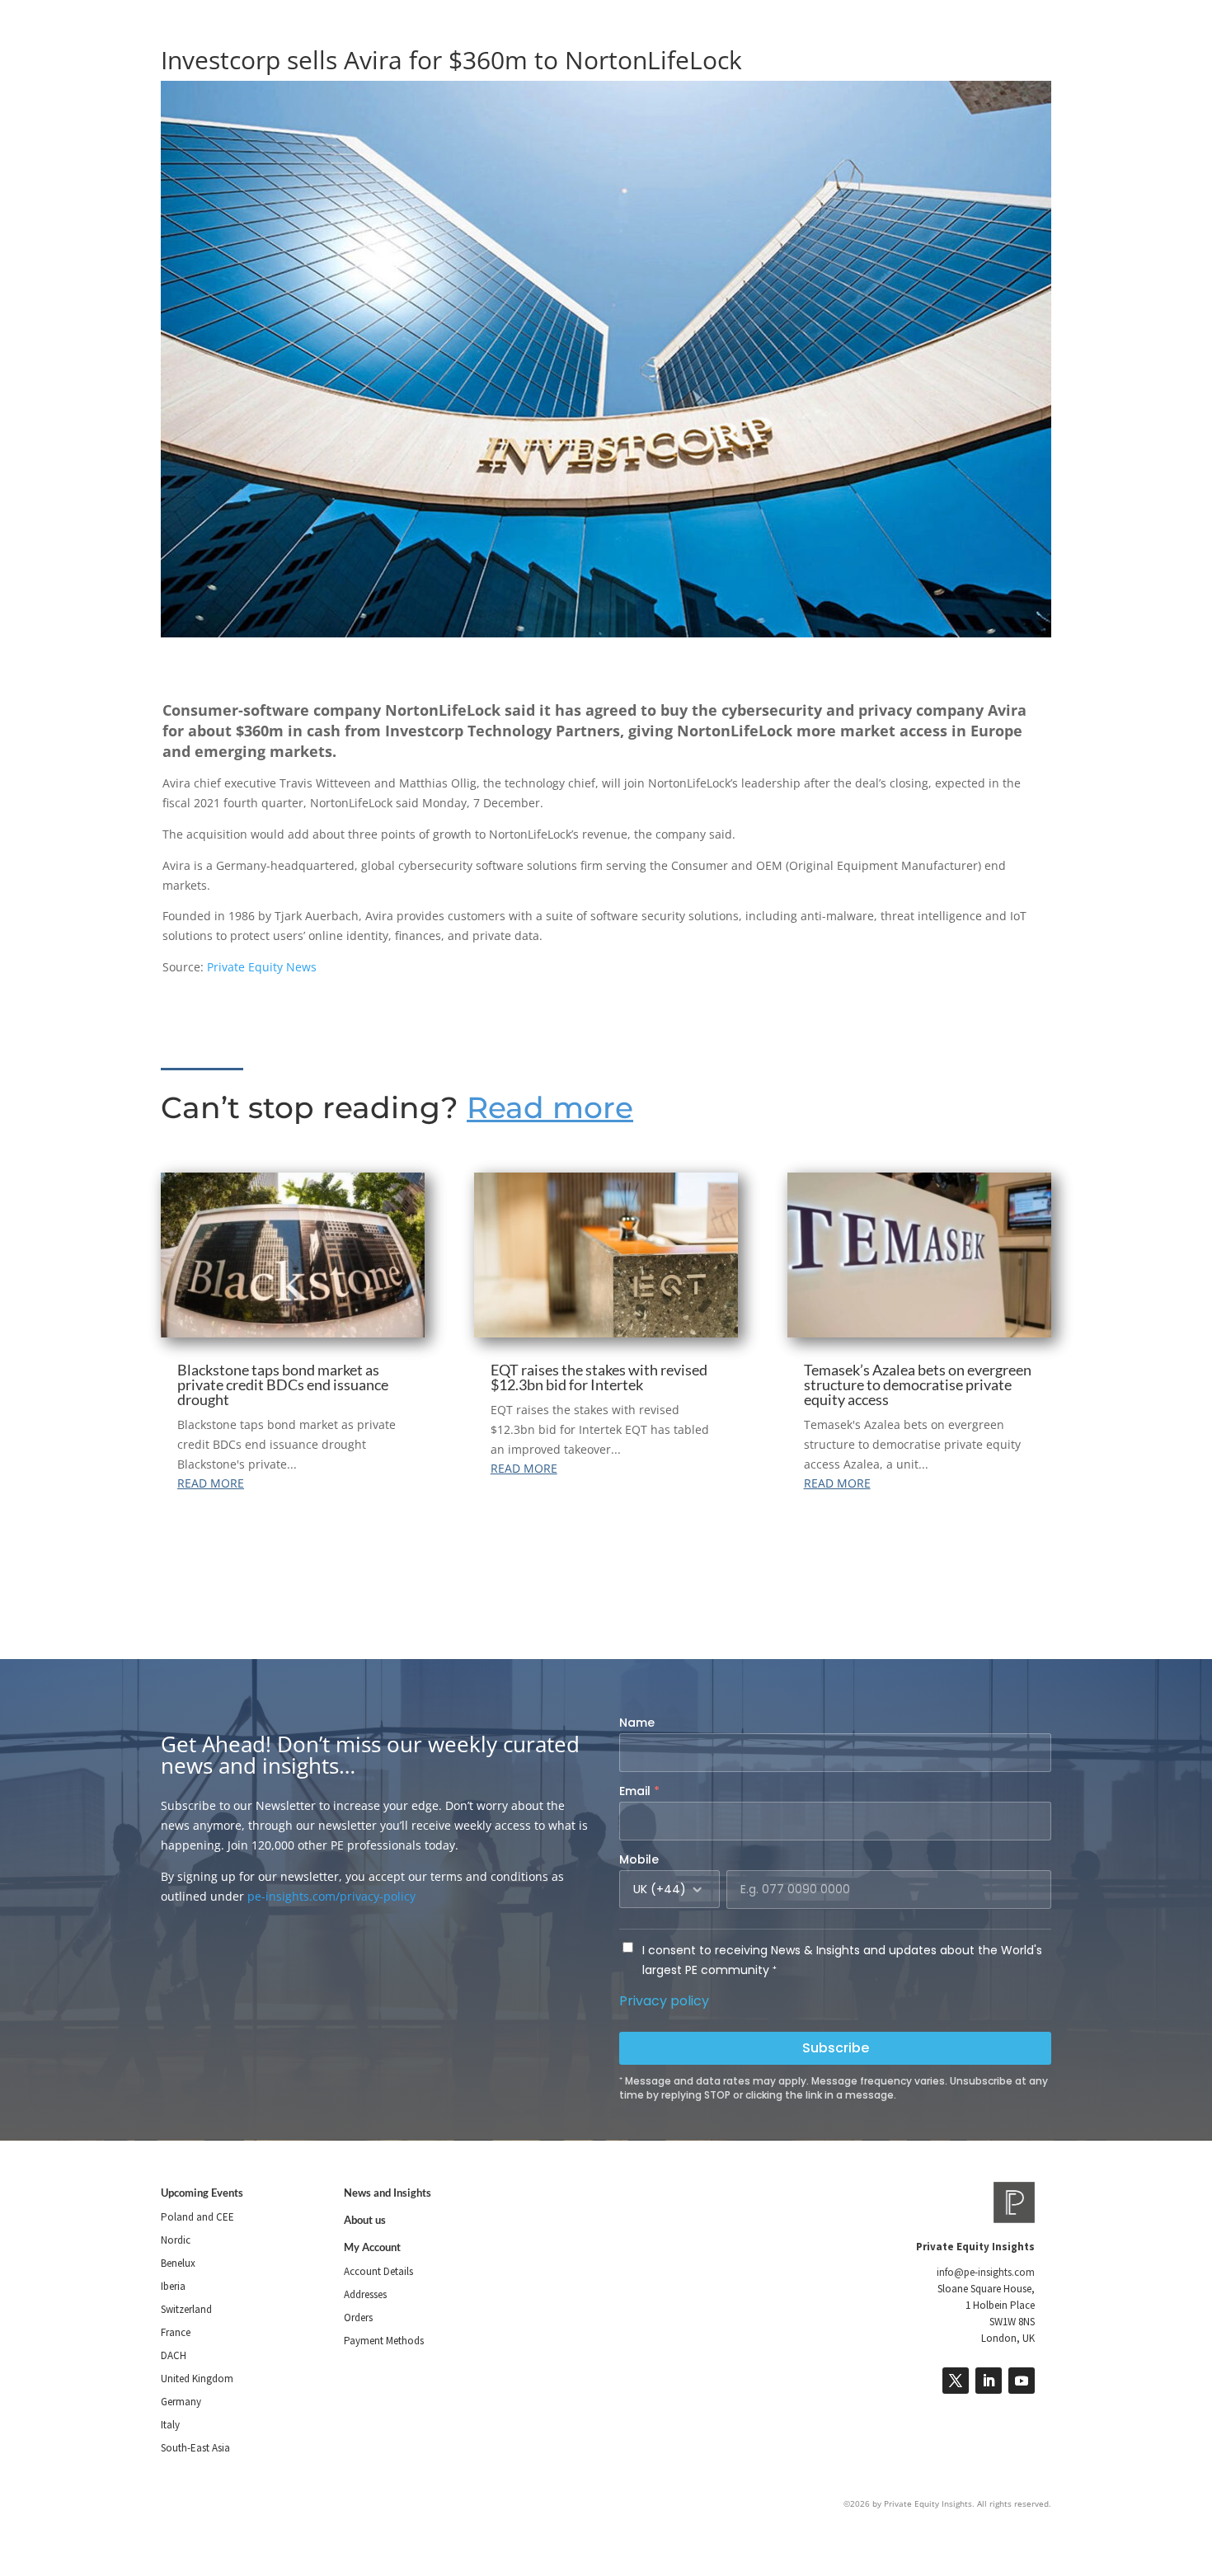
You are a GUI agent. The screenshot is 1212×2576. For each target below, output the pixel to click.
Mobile (639, 1859)
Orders (358, 2317)
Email (639, 1791)
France (176, 2332)
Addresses (365, 2294)
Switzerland (186, 2309)
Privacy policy (664, 2001)
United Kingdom (197, 2379)
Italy (170, 2425)
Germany (181, 2402)
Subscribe (836, 2048)
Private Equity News (262, 967)
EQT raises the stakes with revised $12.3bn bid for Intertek (599, 1377)
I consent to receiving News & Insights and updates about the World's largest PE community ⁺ (842, 1960)
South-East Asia (195, 2448)
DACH (174, 2355)
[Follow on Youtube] (1022, 2381)
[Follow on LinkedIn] (989, 2381)
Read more (550, 1107)
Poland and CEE (197, 2217)
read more (211, 1483)
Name (637, 1723)
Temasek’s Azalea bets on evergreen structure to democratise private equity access (918, 1384)
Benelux (178, 2263)
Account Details (378, 2271)
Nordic (176, 2240)
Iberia (173, 2286)
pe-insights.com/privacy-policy (331, 1896)
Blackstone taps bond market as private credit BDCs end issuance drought (283, 1384)
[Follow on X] (956, 2381)
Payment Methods (384, 2341)
